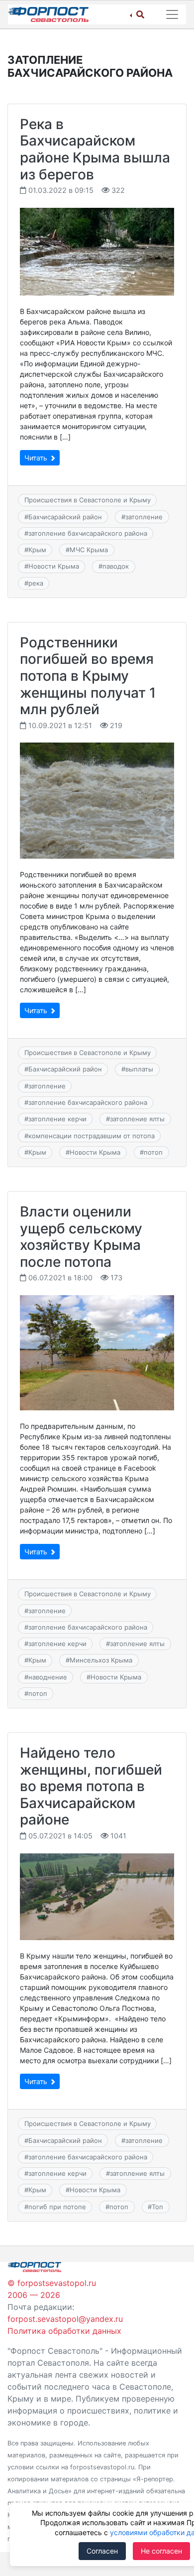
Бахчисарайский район (65, 517)
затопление (144, 517)
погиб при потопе (57, 2207)
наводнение (48, 1677)
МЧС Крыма (89, 550)
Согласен (102, 2551)
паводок (116, 566)
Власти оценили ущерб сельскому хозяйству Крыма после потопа (81, 1237)
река (36, 583)
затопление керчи (57, 1119)
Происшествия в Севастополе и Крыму (88, 500)
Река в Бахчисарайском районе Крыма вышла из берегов (95, 149)
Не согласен (161, 2551)
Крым (37, 550)
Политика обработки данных (64, 2331)
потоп (153, 1152)
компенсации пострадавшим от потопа (92, 1136)
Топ (157, 2207)
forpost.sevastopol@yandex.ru (65, 2319)
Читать (37, 458)
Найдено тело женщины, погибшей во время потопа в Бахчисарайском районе (91, 1786)
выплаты (139, 1069)
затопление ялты (137, 1119)
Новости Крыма (54, 566)
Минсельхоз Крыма (101, 1660)
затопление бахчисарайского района (88, 533)
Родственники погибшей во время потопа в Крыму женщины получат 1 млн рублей (88, 676)
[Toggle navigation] (172, 14)
